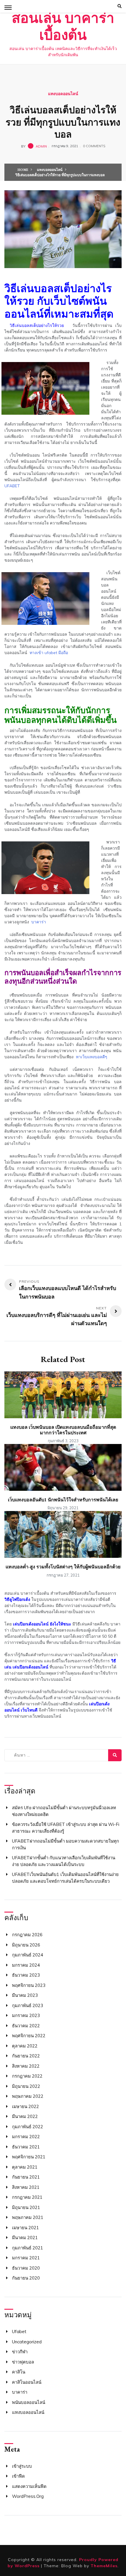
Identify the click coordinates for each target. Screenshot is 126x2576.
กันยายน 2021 (26, 2177)
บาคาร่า (20, 2392)
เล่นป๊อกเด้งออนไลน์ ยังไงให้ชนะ (42, 1624)
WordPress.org (28, 2496)
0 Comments (94, 146)
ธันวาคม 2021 (26, 2147)
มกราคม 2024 (26, 1965)
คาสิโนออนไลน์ (27, 2382)
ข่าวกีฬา (20, 2352)
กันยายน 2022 (26, 2056)
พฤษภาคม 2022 (28, 2096)
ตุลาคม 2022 (25, 2046)
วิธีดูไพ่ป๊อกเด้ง (17, 1599)
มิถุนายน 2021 (26, 2207)
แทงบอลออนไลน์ (63, 94)
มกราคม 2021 (26, 2258)
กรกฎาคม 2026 (27, 1935)
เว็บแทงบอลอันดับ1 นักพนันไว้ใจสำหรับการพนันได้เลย (63, 1500)
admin (41, 146)
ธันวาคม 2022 (26, 2026)
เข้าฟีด (18, 2476)
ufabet (19, 2331)
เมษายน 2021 (25, 2228)
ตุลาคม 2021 (25, 2167)
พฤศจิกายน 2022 (29, 2036)
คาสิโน (19, 2372)
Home (23, 170)
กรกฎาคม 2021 (27, 2197)
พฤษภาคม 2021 (28, 2217)
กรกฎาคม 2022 (27, 2076)
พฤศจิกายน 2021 (29, 2157)
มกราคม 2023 (26, 2015)
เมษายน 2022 (25, 2106)
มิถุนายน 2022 (26, 2086)
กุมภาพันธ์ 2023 (28, 2005)
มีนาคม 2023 (25, 1995)
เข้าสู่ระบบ (22, 2466)
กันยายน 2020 (26, 2278)
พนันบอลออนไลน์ (29, 2402)
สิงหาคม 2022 (26, 2066)
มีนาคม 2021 (25, 2238)
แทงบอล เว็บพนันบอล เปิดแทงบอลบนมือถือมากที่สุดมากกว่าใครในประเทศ (63, 1430)
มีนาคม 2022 (25, 2116)
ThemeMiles (104, 2566)
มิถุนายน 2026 (26, 1945)
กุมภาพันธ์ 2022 (28, 2127)
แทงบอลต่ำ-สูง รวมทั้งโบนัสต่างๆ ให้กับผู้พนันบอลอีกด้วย (63, 1567)
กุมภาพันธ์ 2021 (28, 2248)
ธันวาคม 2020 (26, 2268)
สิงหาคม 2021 (26, 2187)
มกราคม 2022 (26, 2137)
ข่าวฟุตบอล (23, 2362)
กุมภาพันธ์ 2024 (28, 1955)
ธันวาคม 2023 (26, 1975)
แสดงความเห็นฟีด (29, 2486)
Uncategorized (27, 2342)
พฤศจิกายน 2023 (29, 1985)
